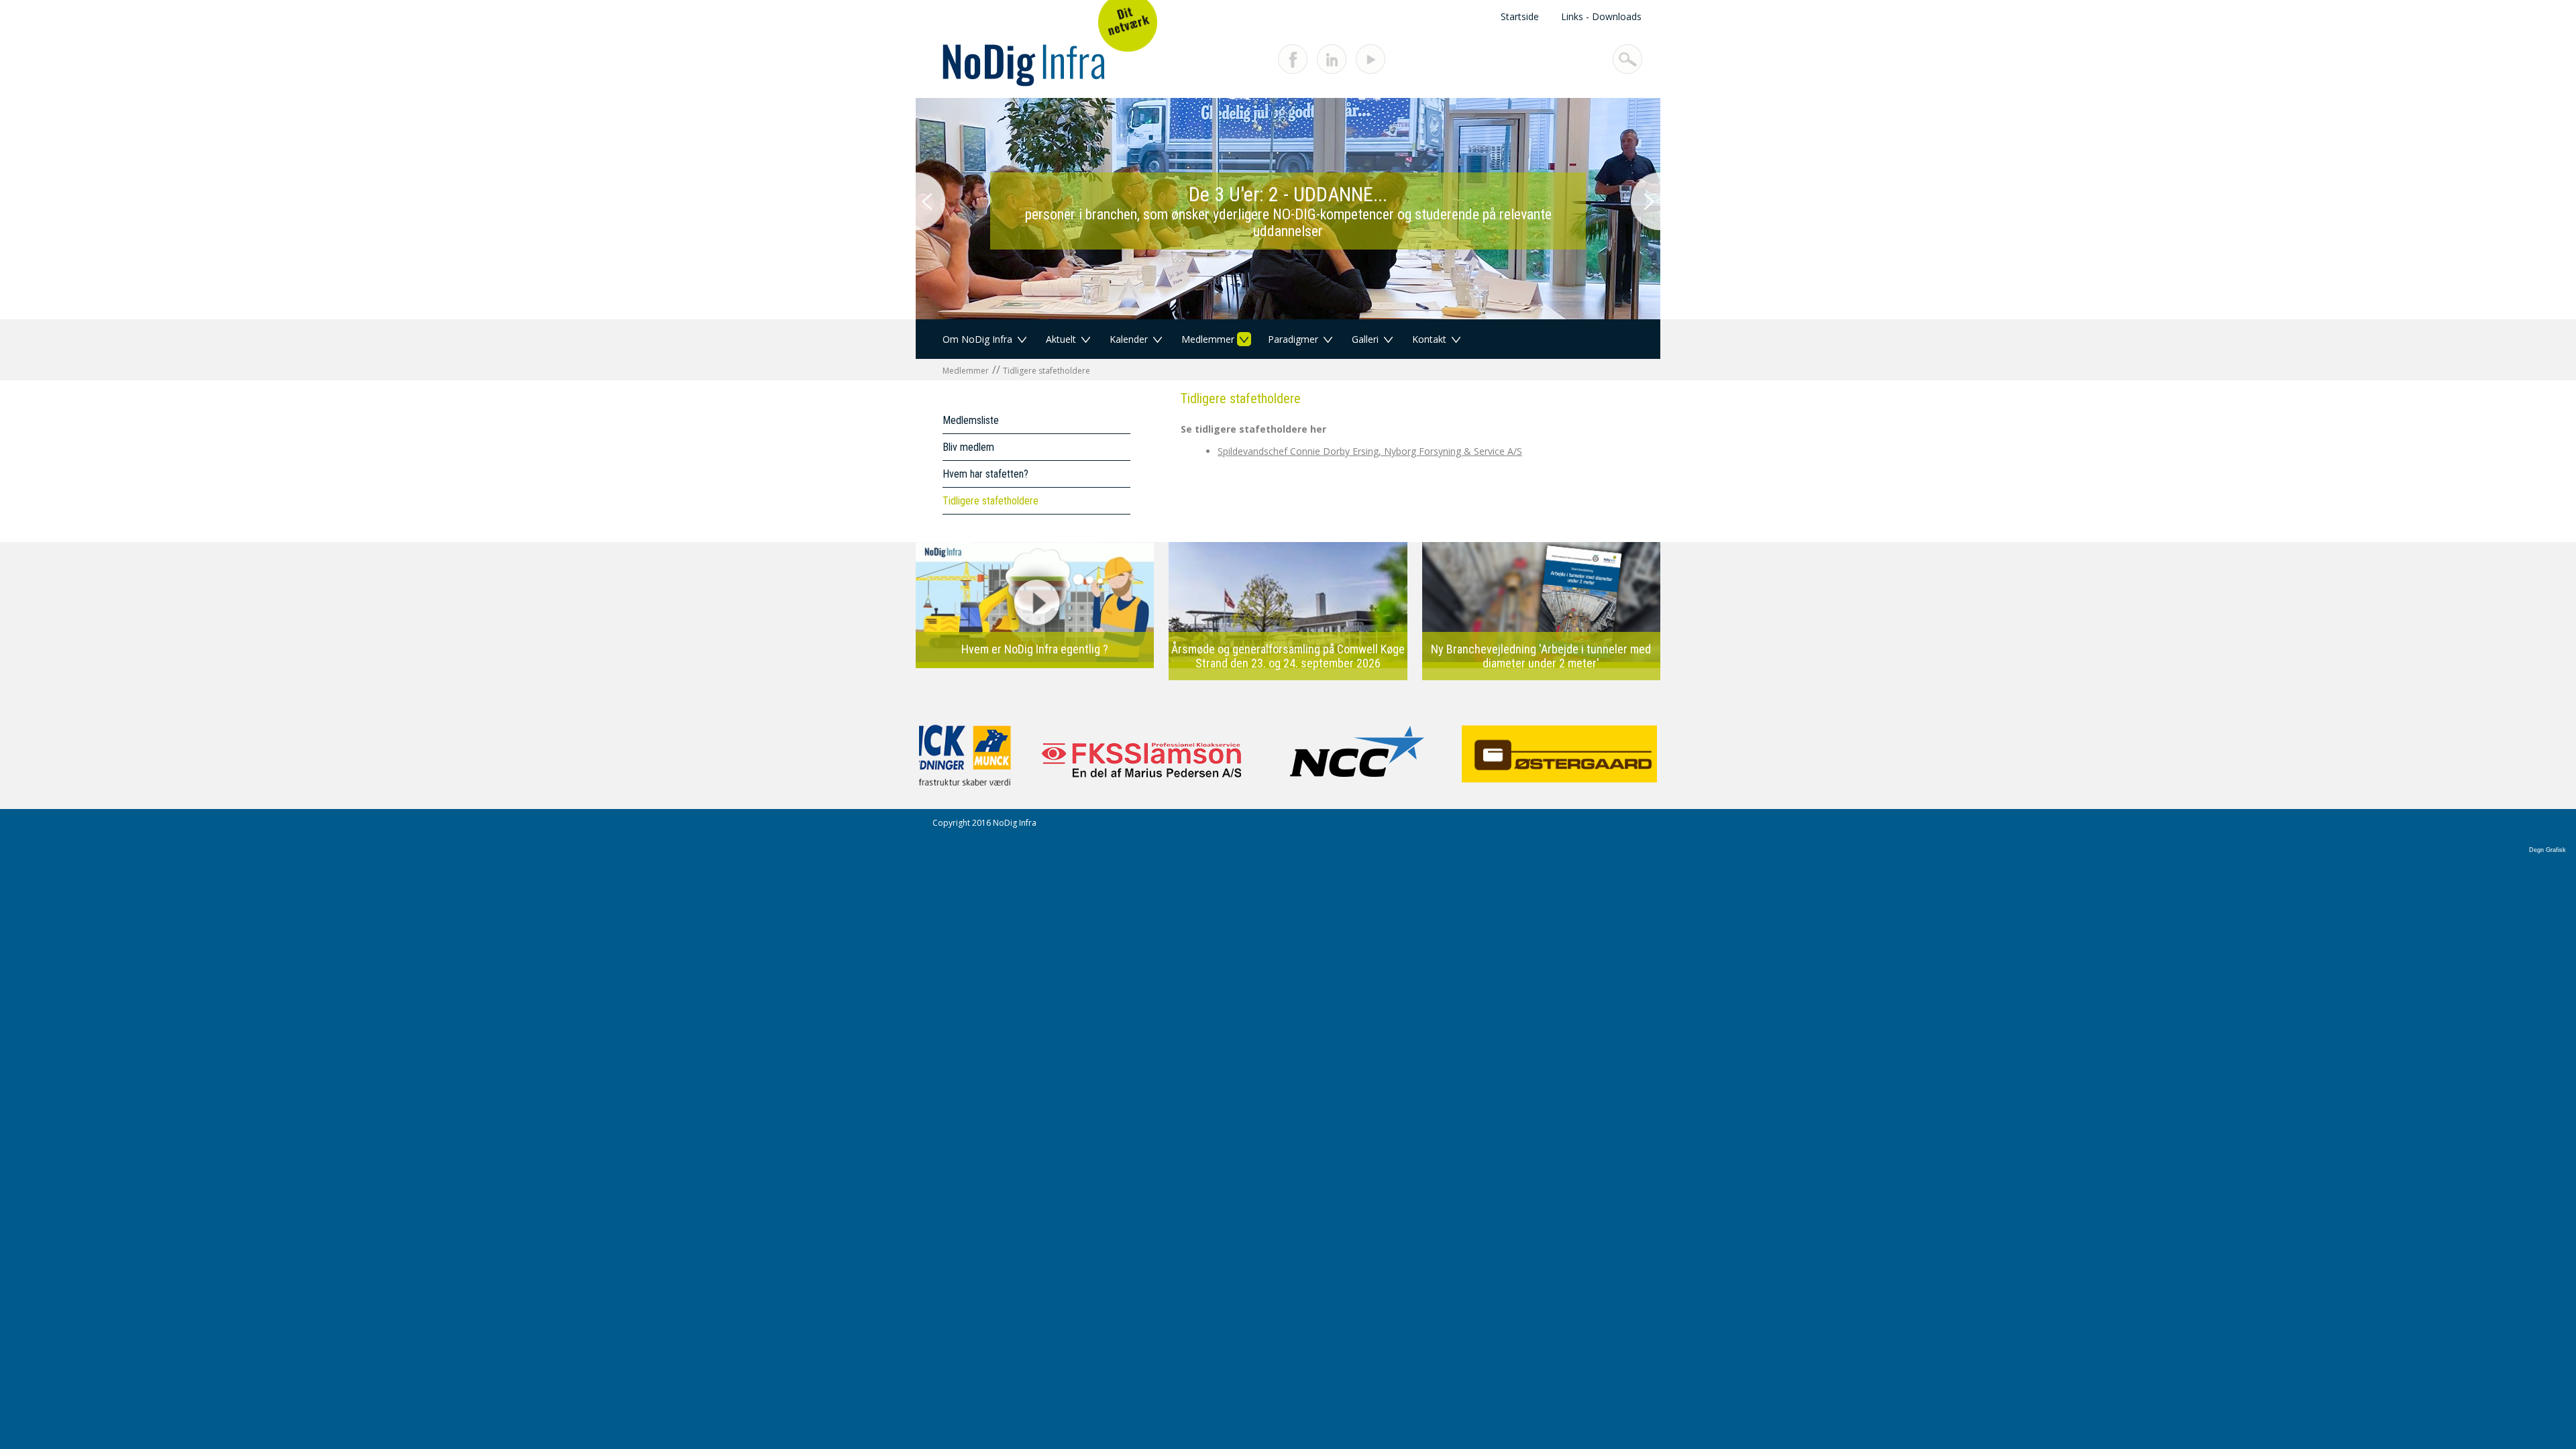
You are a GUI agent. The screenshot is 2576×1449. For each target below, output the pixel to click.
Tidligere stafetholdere (1046, 371)
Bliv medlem (968, 447)
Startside (1520, 16)
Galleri (1365, 339)
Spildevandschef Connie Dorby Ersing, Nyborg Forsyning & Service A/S (1370, 451)
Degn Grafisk (2547, 850)
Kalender (1129, 339)
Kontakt (1429, 339)
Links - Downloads (1601, 16)
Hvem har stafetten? (985, 474)
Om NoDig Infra (977, 339)
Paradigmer (1293, 339)
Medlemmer (1208, 339)
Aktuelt (1061, 339)
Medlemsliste (971, 420)
